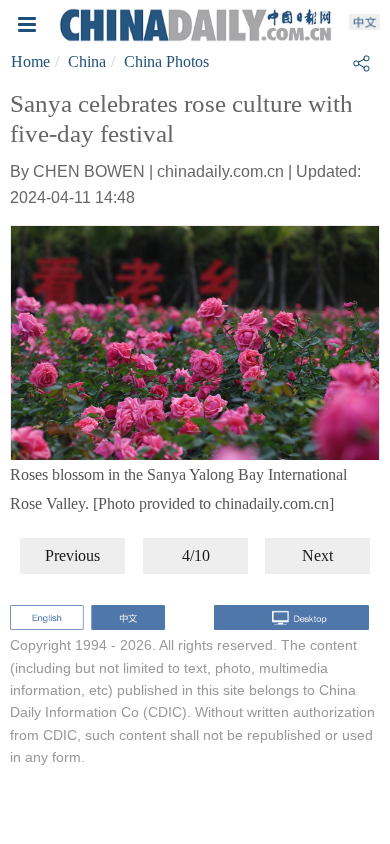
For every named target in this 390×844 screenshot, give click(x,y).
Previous (72, 555)
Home (30, 61)
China (87, 61)
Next (317, 555)
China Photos (166, 61)
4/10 (196, 555)
